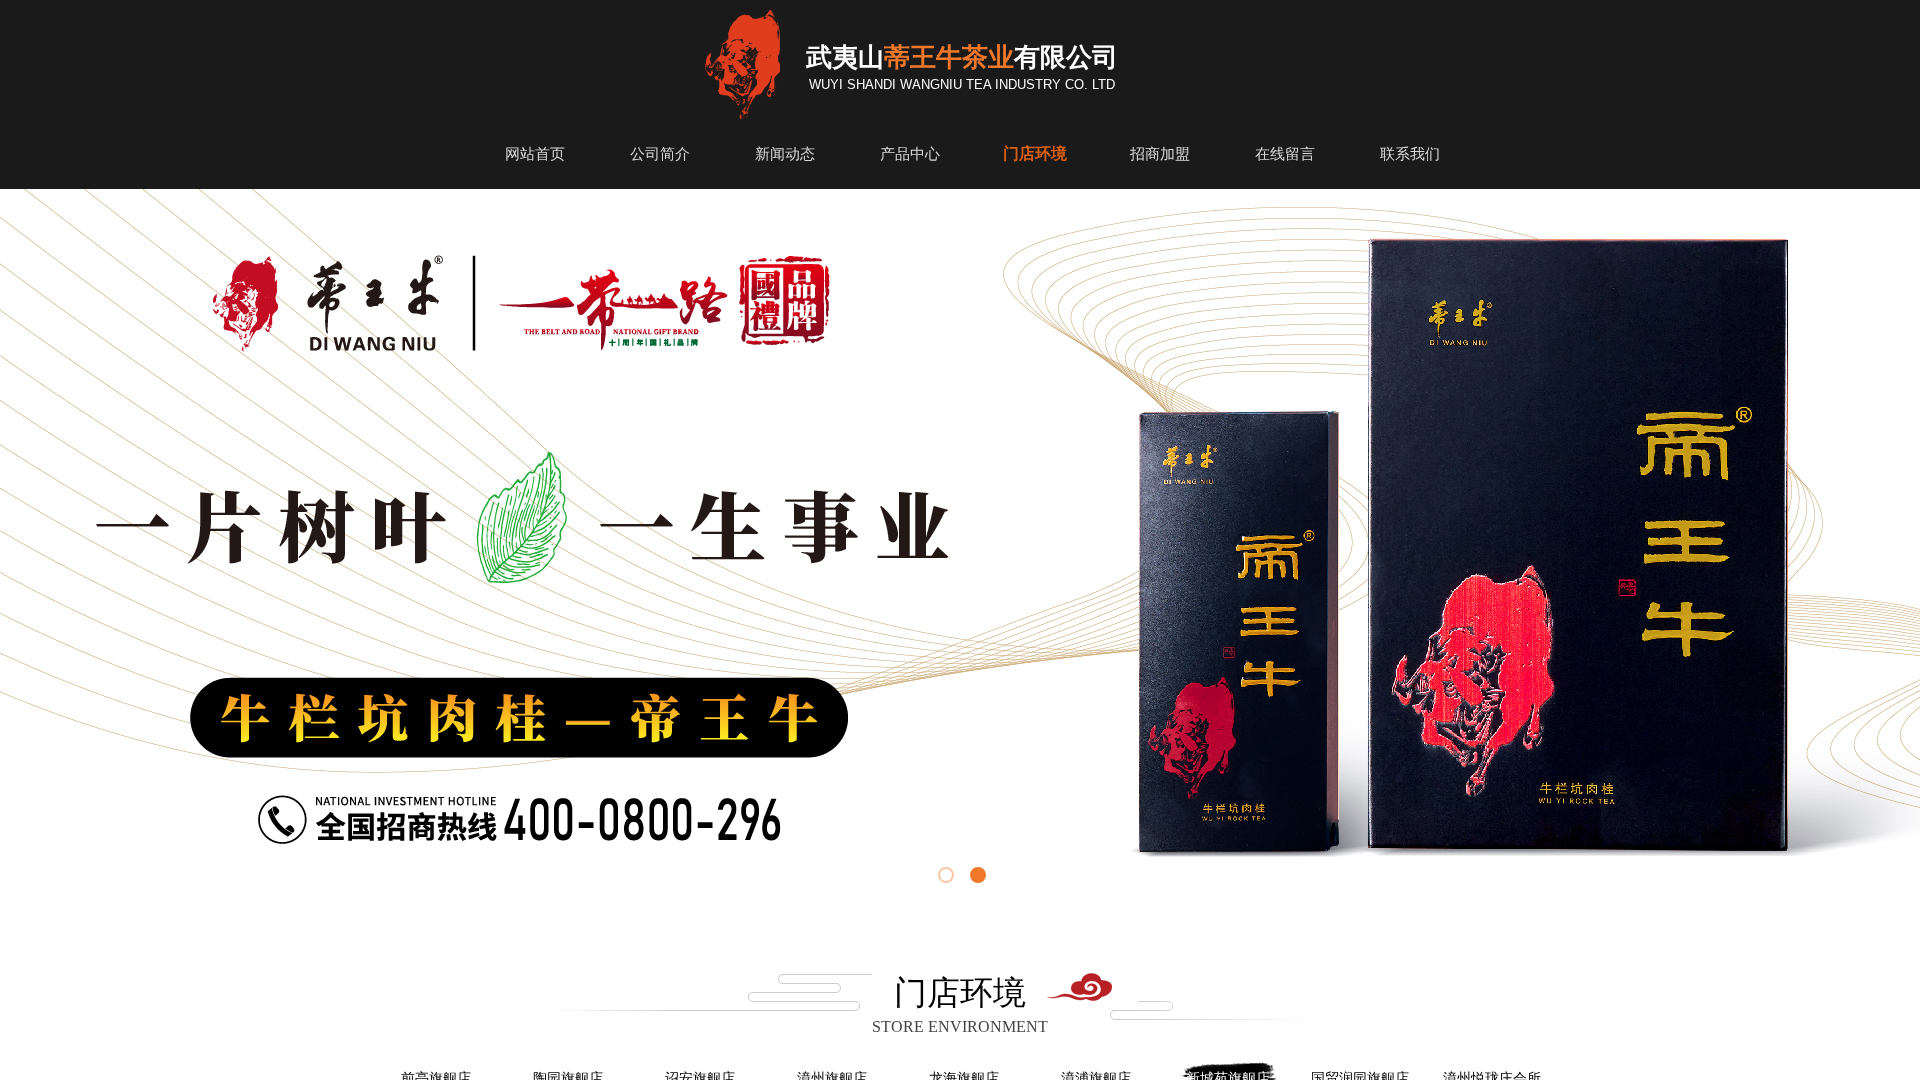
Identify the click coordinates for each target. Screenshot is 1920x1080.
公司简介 (660, 154)
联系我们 (1410, 154)
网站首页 (535, 154)
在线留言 (1285, 154)
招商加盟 (1160, 154)
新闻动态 (785, 154)
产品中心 (910, 154)
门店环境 (1035, 153)
